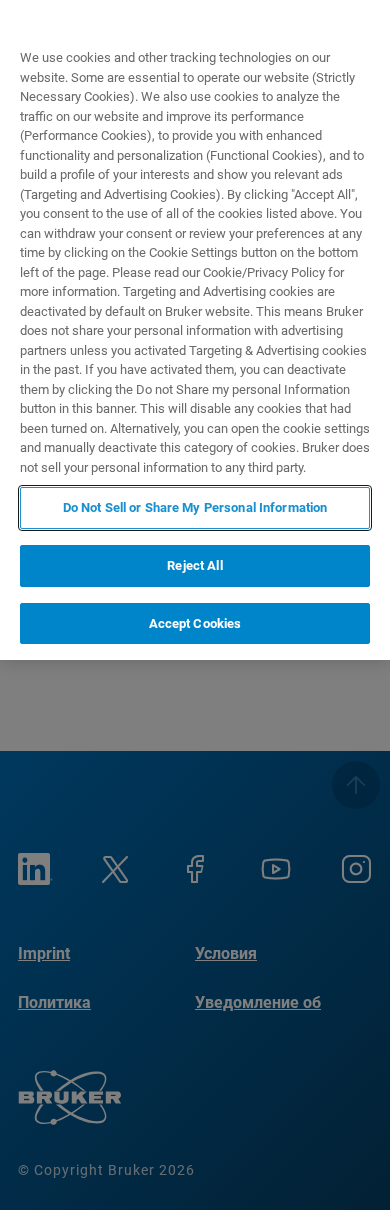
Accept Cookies (195, 623)
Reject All (194, 565)
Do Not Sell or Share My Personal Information (195, 507)
